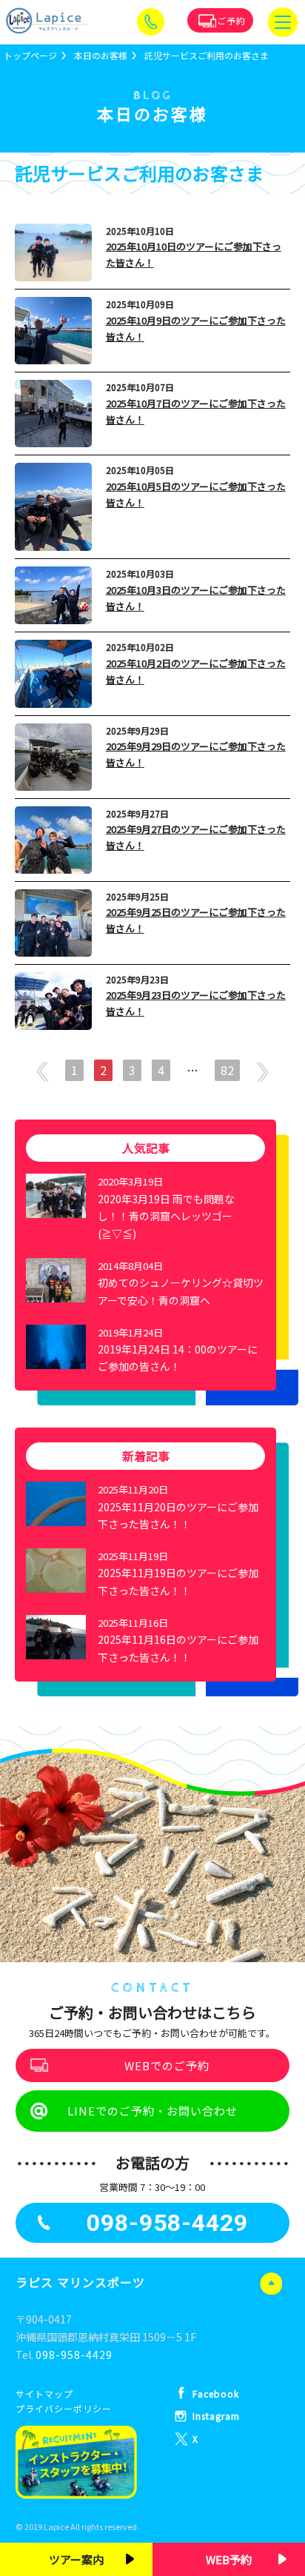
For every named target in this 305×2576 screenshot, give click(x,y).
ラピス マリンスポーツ (80, 2282)
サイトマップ (44, 2393)
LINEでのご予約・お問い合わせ (152, 2111)
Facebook (216, 2393)
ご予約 (231, 20)
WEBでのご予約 (167, 2065)
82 (227, 1070)
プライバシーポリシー (64, 2408)
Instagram (216, 2416)
